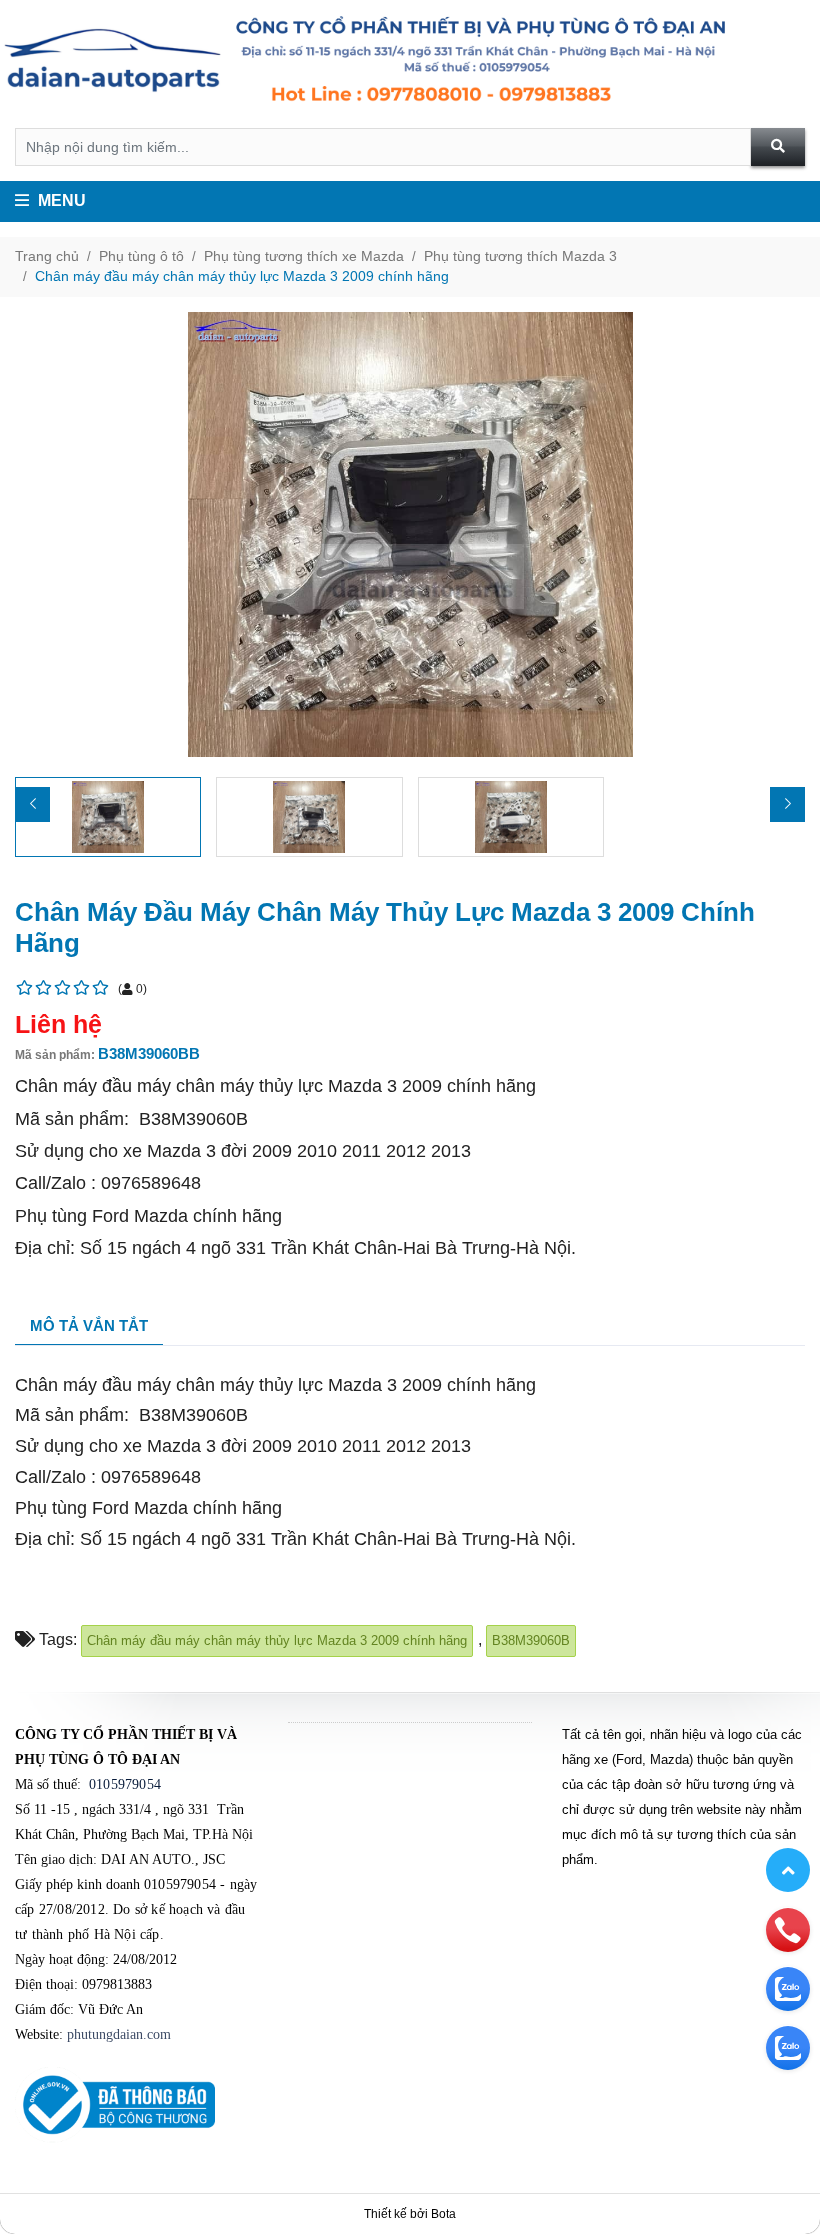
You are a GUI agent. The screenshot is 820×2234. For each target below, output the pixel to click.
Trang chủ (47, 256)
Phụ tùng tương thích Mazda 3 (520, 256)
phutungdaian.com (119, 2034)
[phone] (788, 1929)
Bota (443, 2214)
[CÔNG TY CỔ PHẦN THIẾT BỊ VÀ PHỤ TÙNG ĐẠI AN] (410, 64)
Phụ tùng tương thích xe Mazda (304, 256)
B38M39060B (531, 1640)
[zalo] (788, 1988)
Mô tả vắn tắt (89, 1325)
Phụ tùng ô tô (141, 256)
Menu (60, 200)
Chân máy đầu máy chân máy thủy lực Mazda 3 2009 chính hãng (242, 276)
